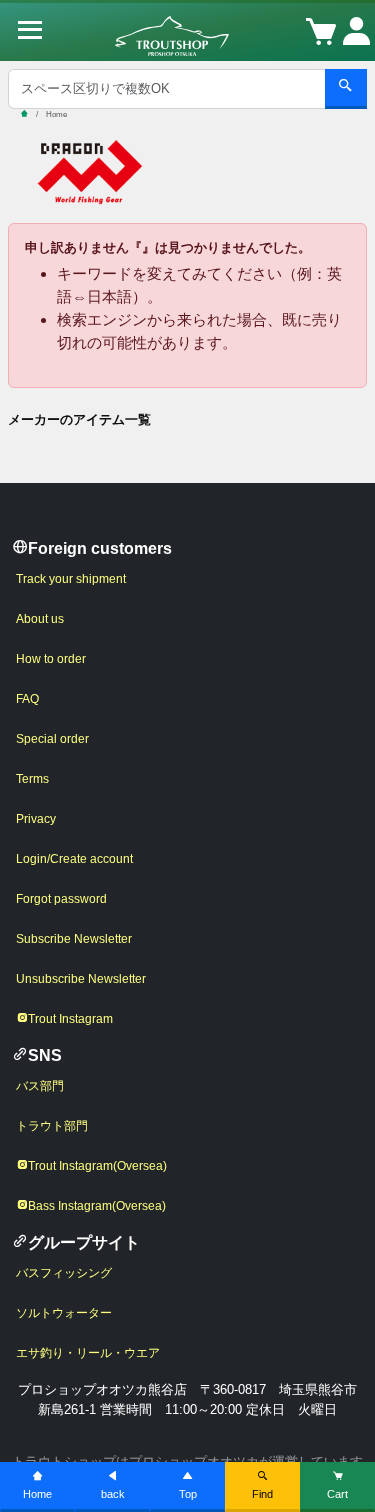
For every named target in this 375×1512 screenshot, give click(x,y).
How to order (51, 659)
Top (188, 1494)
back (113, 1494)
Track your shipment (71, 579)
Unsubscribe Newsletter (81, 979)
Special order (52, 739)
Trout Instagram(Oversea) (97, 1166)
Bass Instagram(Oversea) (97, 1206)
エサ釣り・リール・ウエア (88, 1353)
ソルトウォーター (64, 1313)
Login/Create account (74, 859)
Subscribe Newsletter (74, 939)
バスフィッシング (64, 1273)
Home (37, 1494)
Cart (337, 1494)
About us (40, 619)
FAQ (27, 699)
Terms (32, 779)
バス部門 (40, 1086)
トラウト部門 (52, 1126)
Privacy (36, 819)
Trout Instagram (70, 1019)
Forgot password (61, 899)
